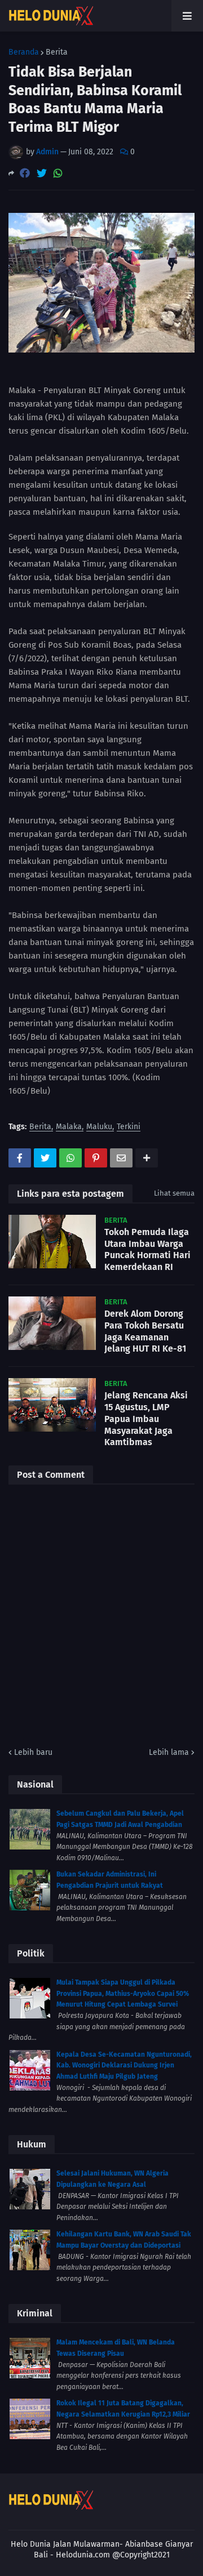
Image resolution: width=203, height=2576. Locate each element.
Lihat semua (174, 1193)
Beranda (24, 52)
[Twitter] (42, 173)
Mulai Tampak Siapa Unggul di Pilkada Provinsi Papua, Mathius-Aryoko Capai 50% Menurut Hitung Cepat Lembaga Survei (123, 1993)
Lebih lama (169, 1752)
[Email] (121, 1158)
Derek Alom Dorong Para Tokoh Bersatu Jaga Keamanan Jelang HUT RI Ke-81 (145, 1331)
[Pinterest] (96, 1158)
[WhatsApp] (58, 173)
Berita (57, 52)
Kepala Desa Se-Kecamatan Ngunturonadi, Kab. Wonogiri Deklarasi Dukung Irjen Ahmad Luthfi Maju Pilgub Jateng (124, 2065)
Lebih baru (33, 1752)
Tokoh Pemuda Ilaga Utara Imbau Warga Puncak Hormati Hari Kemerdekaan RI (147, 1249)
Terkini (129, 1127)
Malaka (69, 1127)
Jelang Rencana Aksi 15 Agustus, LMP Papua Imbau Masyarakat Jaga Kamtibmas (146, 1419)
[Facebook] (25, 173)
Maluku (99, 1127)
